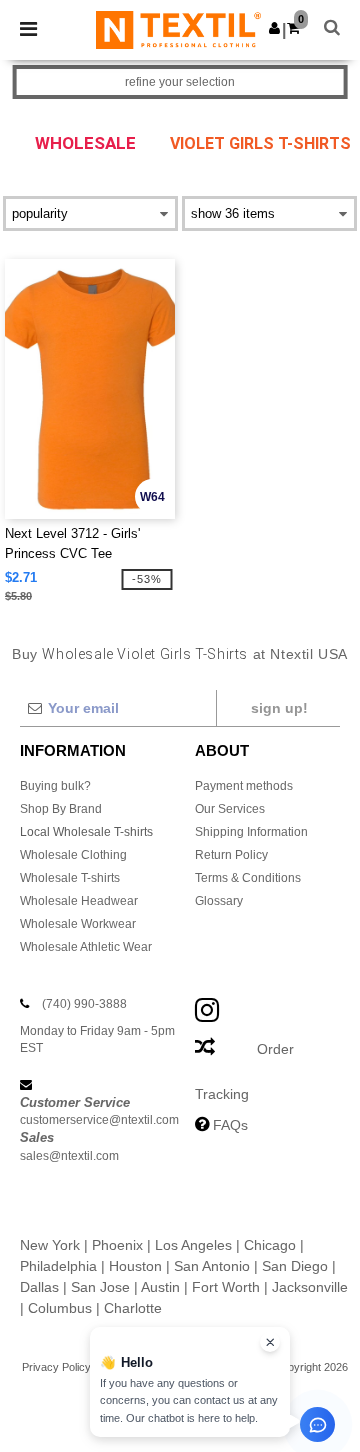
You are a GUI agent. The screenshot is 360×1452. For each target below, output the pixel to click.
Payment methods (244, 786)
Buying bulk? (55, 786)
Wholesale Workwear (78, 924)
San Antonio (212, 1266)
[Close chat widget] (270, 1342)
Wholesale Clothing (73, 855)
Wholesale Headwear (79, 901)
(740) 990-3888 (84, 1004)
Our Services (230, 809)
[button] (274, 28)
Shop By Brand (61, 809)
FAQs (230, 1125)
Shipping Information (251, 832)
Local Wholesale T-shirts (86, 832)
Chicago (270, 1245)
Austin (160, 1287)
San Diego (295, 1266)
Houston (135, 1266)
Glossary (219, 901)
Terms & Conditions (248, 878)
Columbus (60, 1308)
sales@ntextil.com (69, 1156)
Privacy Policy (56, 1367)
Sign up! (279, 708)
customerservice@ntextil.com (99, 1120)
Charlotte (133, 1308)
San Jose (100, 1287)
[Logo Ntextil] (178, 29)
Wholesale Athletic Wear (86, 947)
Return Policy (231, 855)
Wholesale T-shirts (70, 878)
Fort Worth (226, 1287)
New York (50, 1245)
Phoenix (117, 1245)
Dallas (39, 1287)
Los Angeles (193, 1245)
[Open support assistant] (317, 1424)
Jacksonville (310, 1287)
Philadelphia (58, 1266)
